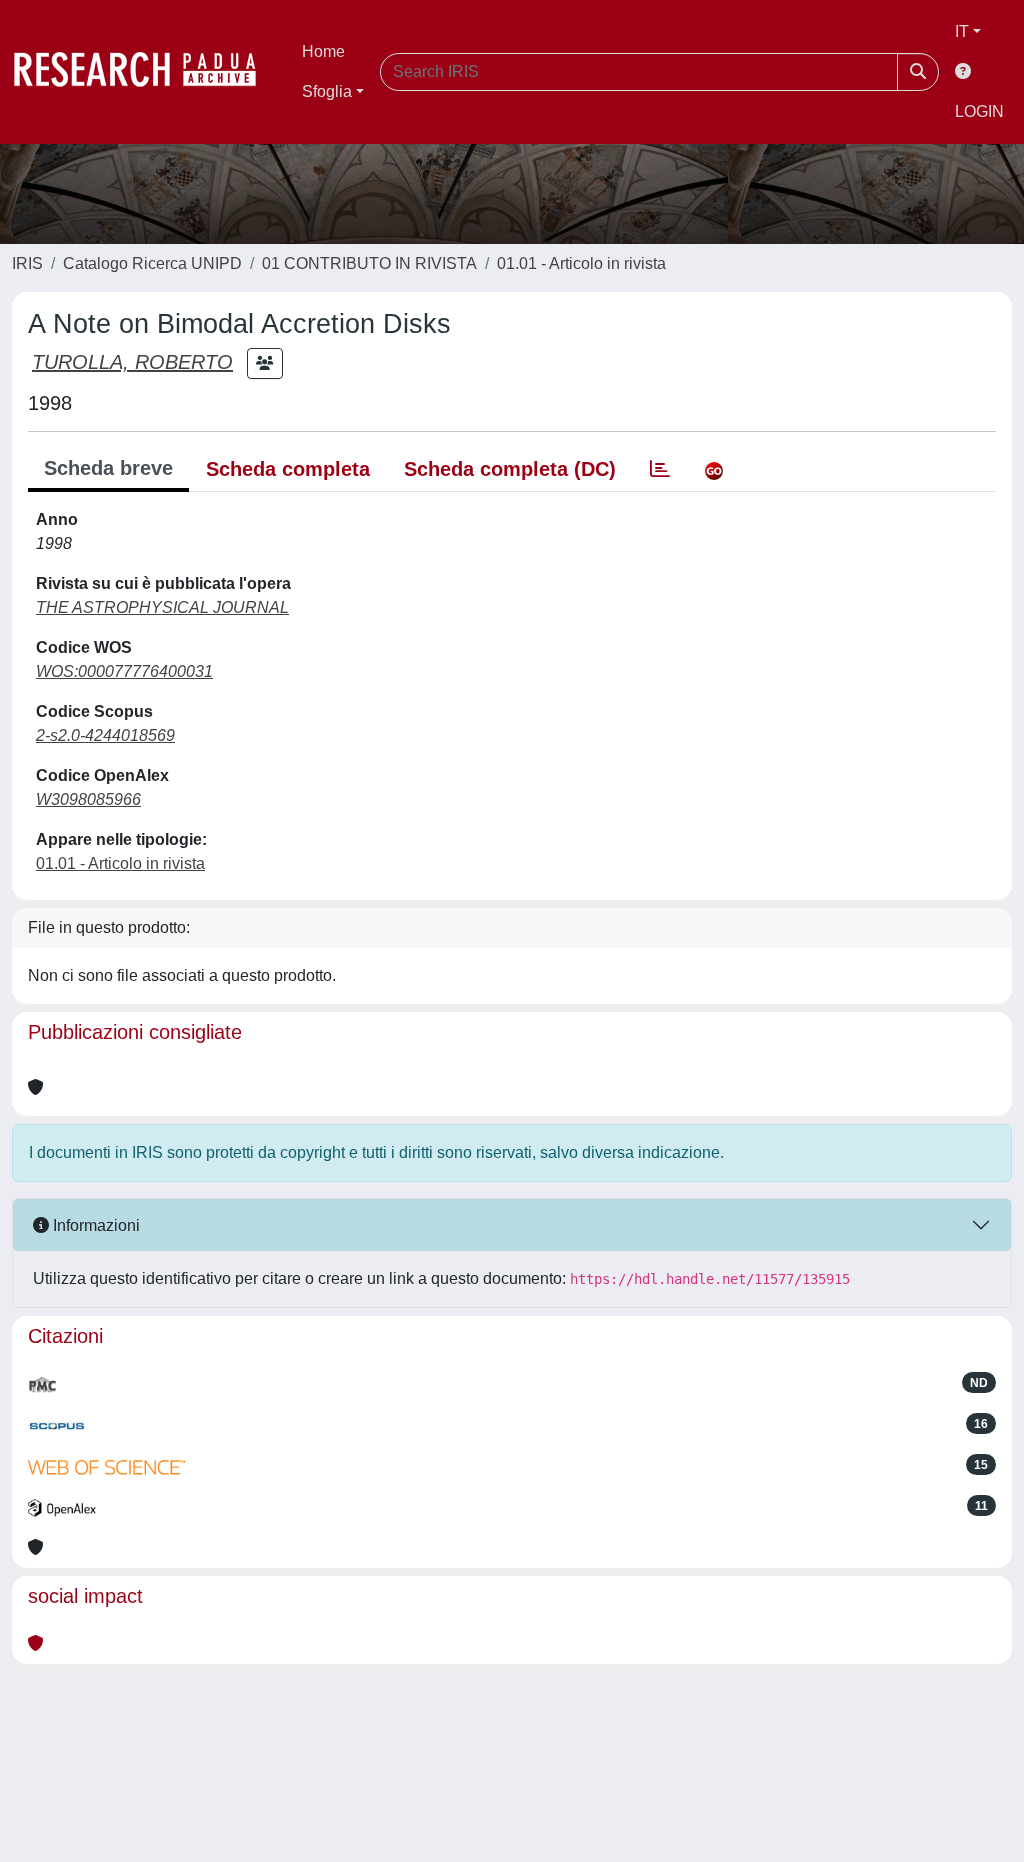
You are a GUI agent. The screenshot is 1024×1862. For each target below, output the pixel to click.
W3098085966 (88, 799)
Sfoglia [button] (327, 91)
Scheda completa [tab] (288, 469)
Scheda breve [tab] (108, 468)
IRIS (27, 263)
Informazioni (94, 1225)
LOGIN (979, 111)
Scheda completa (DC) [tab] (510, 469)
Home (323, 51)
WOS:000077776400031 (124, 671)
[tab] (660, 469)
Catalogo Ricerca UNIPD (152, 263)
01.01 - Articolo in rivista (581, 263)
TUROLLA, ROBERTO (132, 362)
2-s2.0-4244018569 (105, 735)
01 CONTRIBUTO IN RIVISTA (369, 263)
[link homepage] (145, 72)
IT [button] (962, 31)
